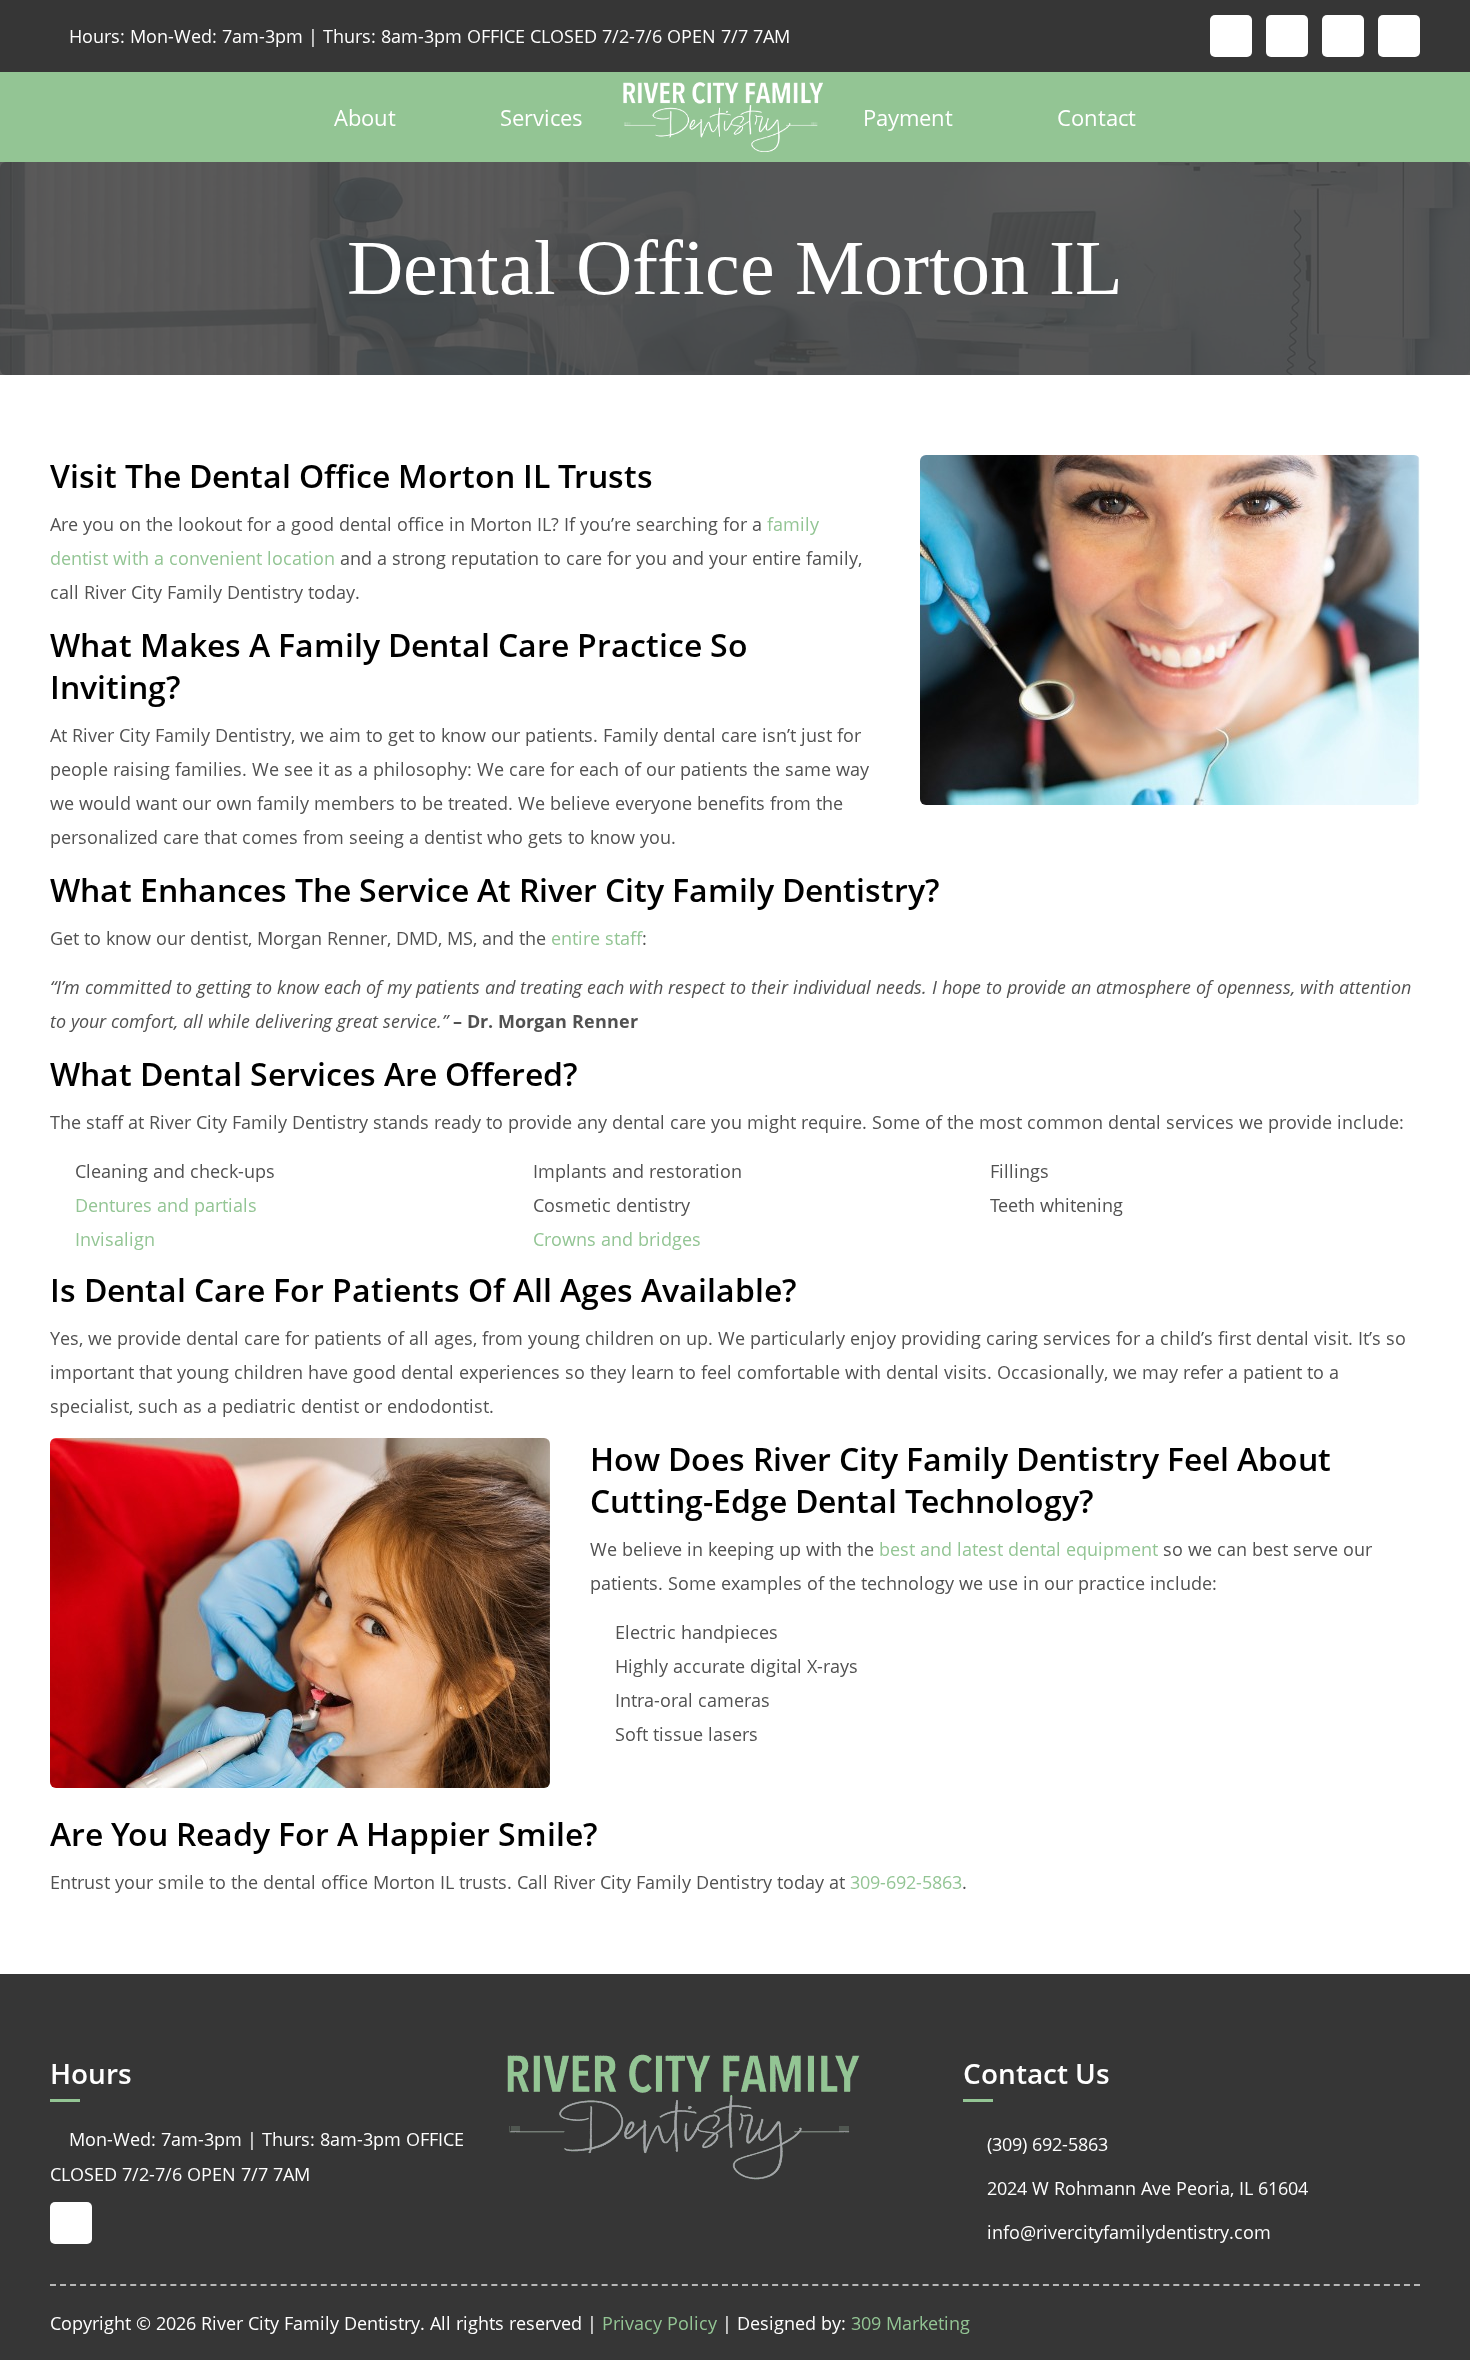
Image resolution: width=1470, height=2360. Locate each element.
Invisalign (115, 1239)
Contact (1096, 117)
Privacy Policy (659, 2323)
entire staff (594, 938)
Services (541, 117)
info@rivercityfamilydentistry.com (1117, 2232)
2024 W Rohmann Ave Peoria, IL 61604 (1135, 2188)
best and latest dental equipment (1018, 1549)
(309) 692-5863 (1035, 2144)
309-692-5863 (906, 1882)
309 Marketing (910, 2323)
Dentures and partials (166, 1205)
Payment (908, 117)
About (365, 117)
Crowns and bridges (617, 1239)
